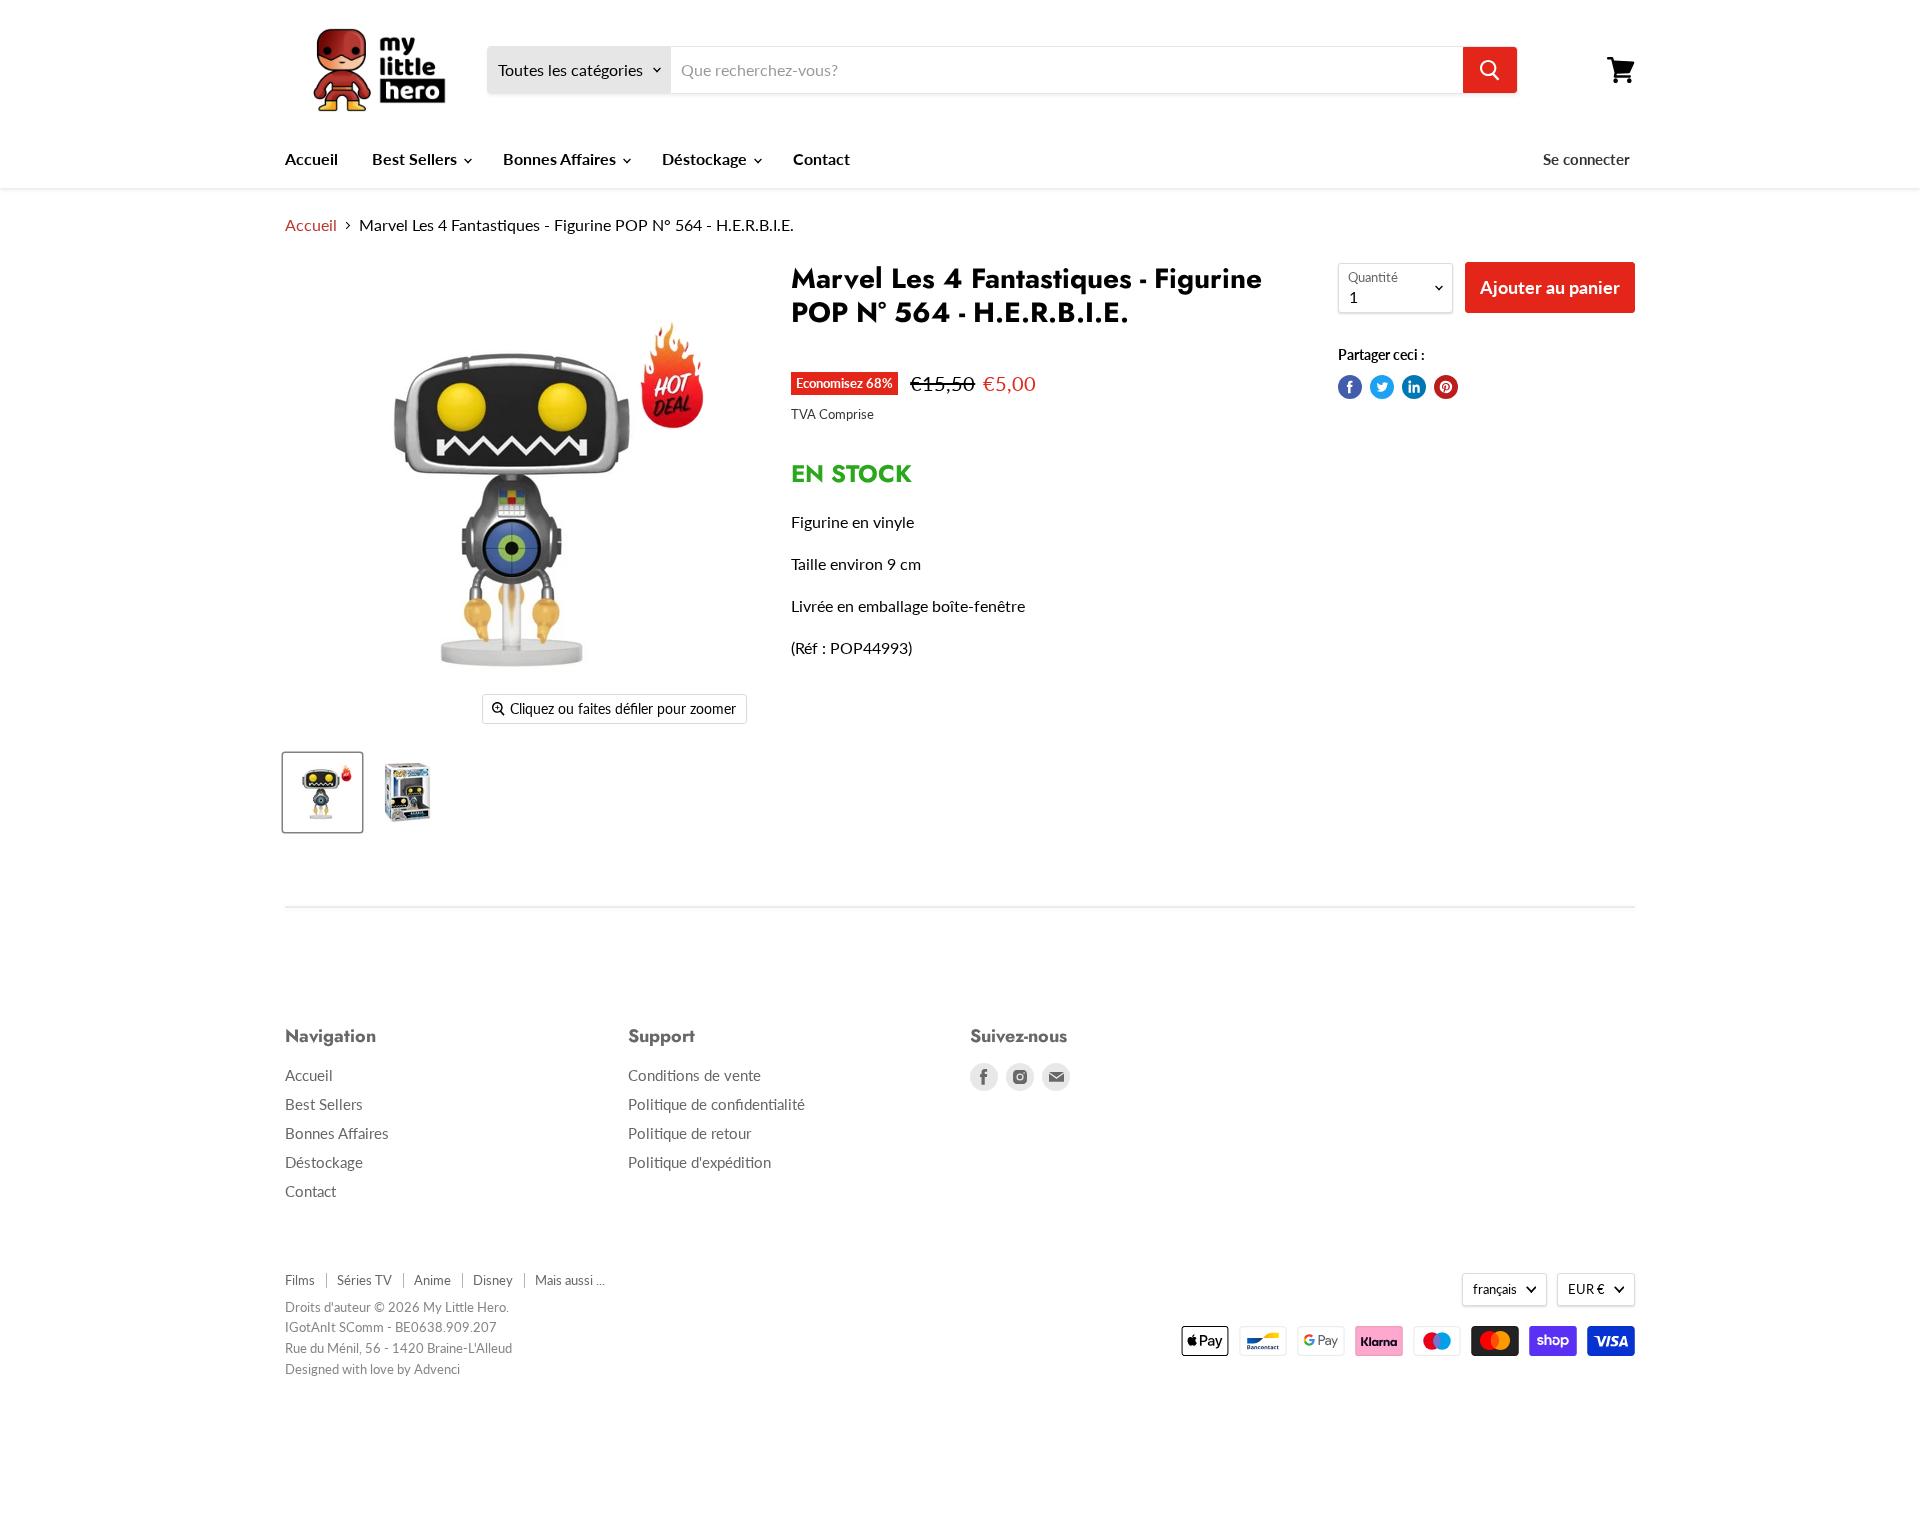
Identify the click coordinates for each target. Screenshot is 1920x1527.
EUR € (1586, 1289)
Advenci (437, 1369)
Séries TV (364, 1280)
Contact (821, 158)
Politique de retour (689, 1133)
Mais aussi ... (570, 1280)
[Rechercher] (1490, 70)
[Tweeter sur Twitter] (1382, 387)
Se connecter (1586, 159)
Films (300, 1280)
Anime (432, 1280)
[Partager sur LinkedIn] (1414, 387)
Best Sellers (416, 158)
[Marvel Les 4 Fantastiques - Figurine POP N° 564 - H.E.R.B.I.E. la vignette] (322, 792)
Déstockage (706, 158)
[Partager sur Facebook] (1350, 387)
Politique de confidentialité (716, 1104)
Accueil (311, 158)
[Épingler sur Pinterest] (1446, 387)
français (1495, 1289)
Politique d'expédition (699, 1162)
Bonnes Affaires (561, 158)
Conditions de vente (694, 1075)
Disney (493, 1280)
